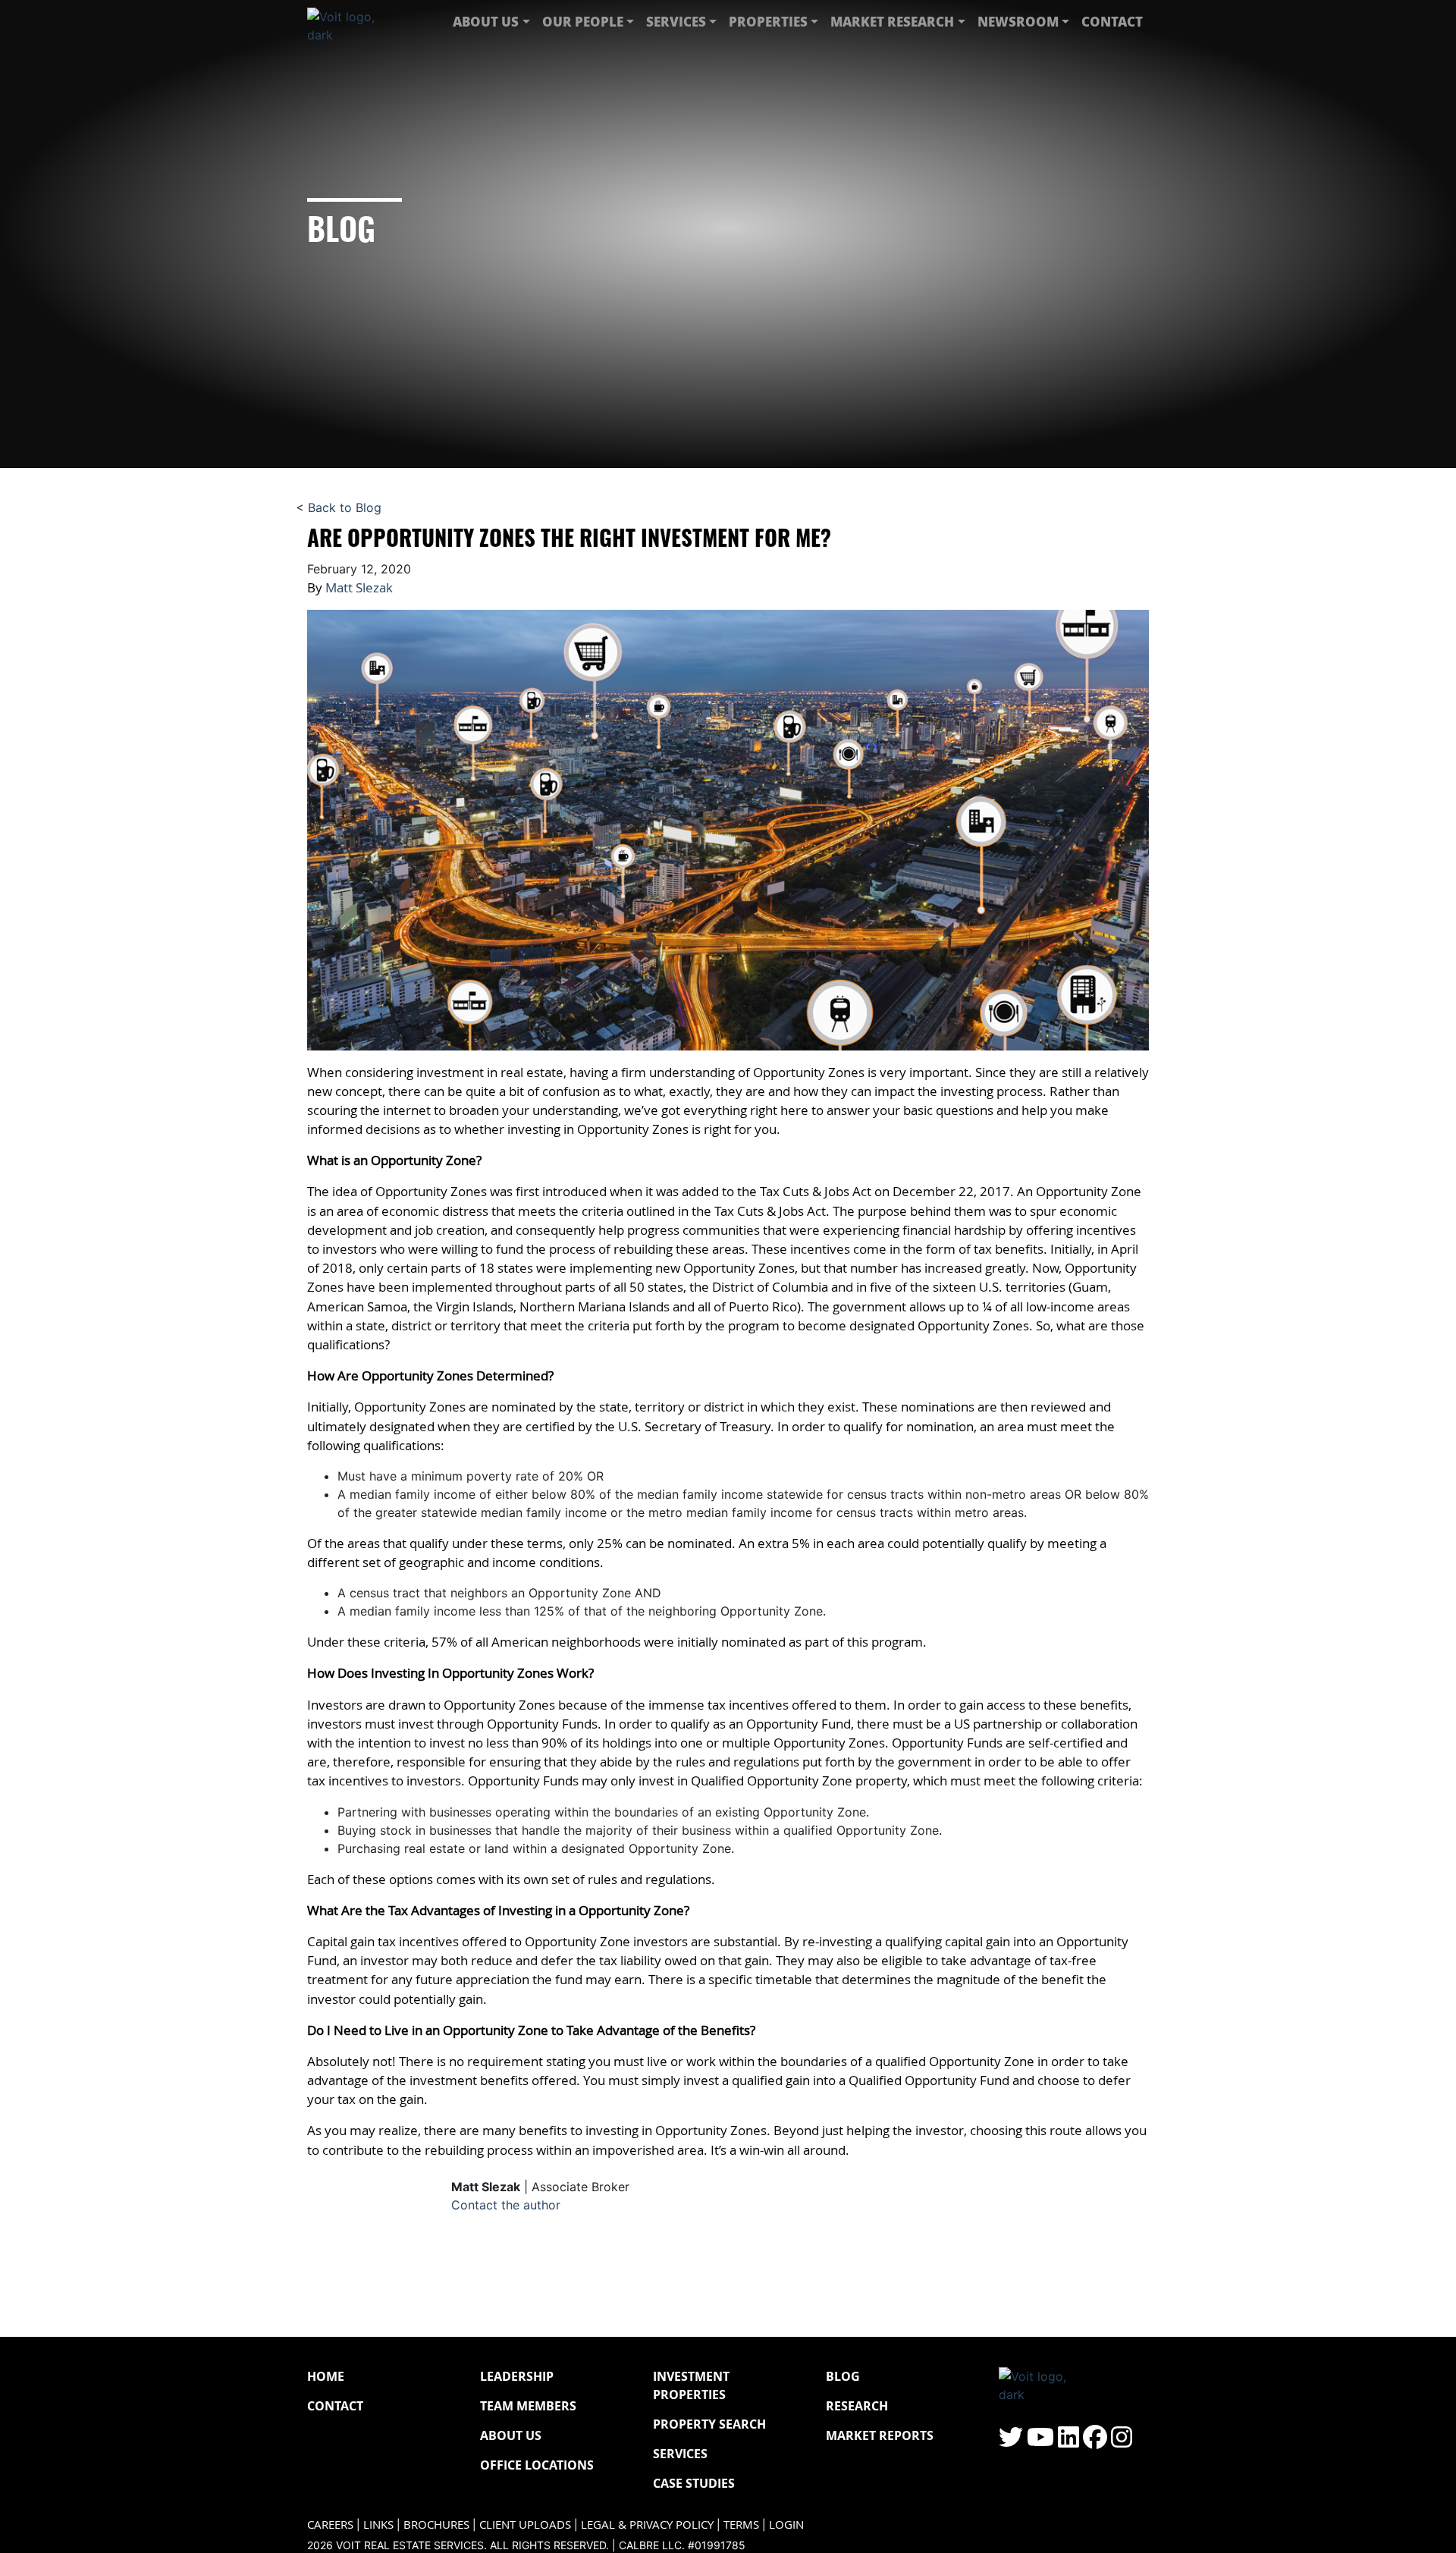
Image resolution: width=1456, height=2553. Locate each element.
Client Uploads (525, 2525)
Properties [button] (768, 21)
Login (786, 2525)
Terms (741, 2525)
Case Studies (694, 2483)
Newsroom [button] (1018, 21)
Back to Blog (345, 507)
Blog (843, 2376)
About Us (511, 2435)
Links (378, 2525)
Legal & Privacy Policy (647, 2525)
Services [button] (676, 21)
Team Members (528, 2406)
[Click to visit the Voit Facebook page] (1095, 2442)
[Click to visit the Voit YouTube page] (1040, 2442)
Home (326, 2376)
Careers (330, 2525)
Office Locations (537, 2465)
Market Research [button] (892, 21)
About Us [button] (486, 21)
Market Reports (880, 2435)
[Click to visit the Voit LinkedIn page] (1068, 2442)
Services (680, 2454)
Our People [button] (583, 21)
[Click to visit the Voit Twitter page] (1011, 2442)
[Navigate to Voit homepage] (353, 22)
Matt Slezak (359, 587)
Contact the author (506, 2205)
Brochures (436, 2525)
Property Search (709, 2424)
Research (857, 2406)
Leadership (517, 2376)
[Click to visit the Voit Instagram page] (1122, 2442)
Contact (1112, 21)
